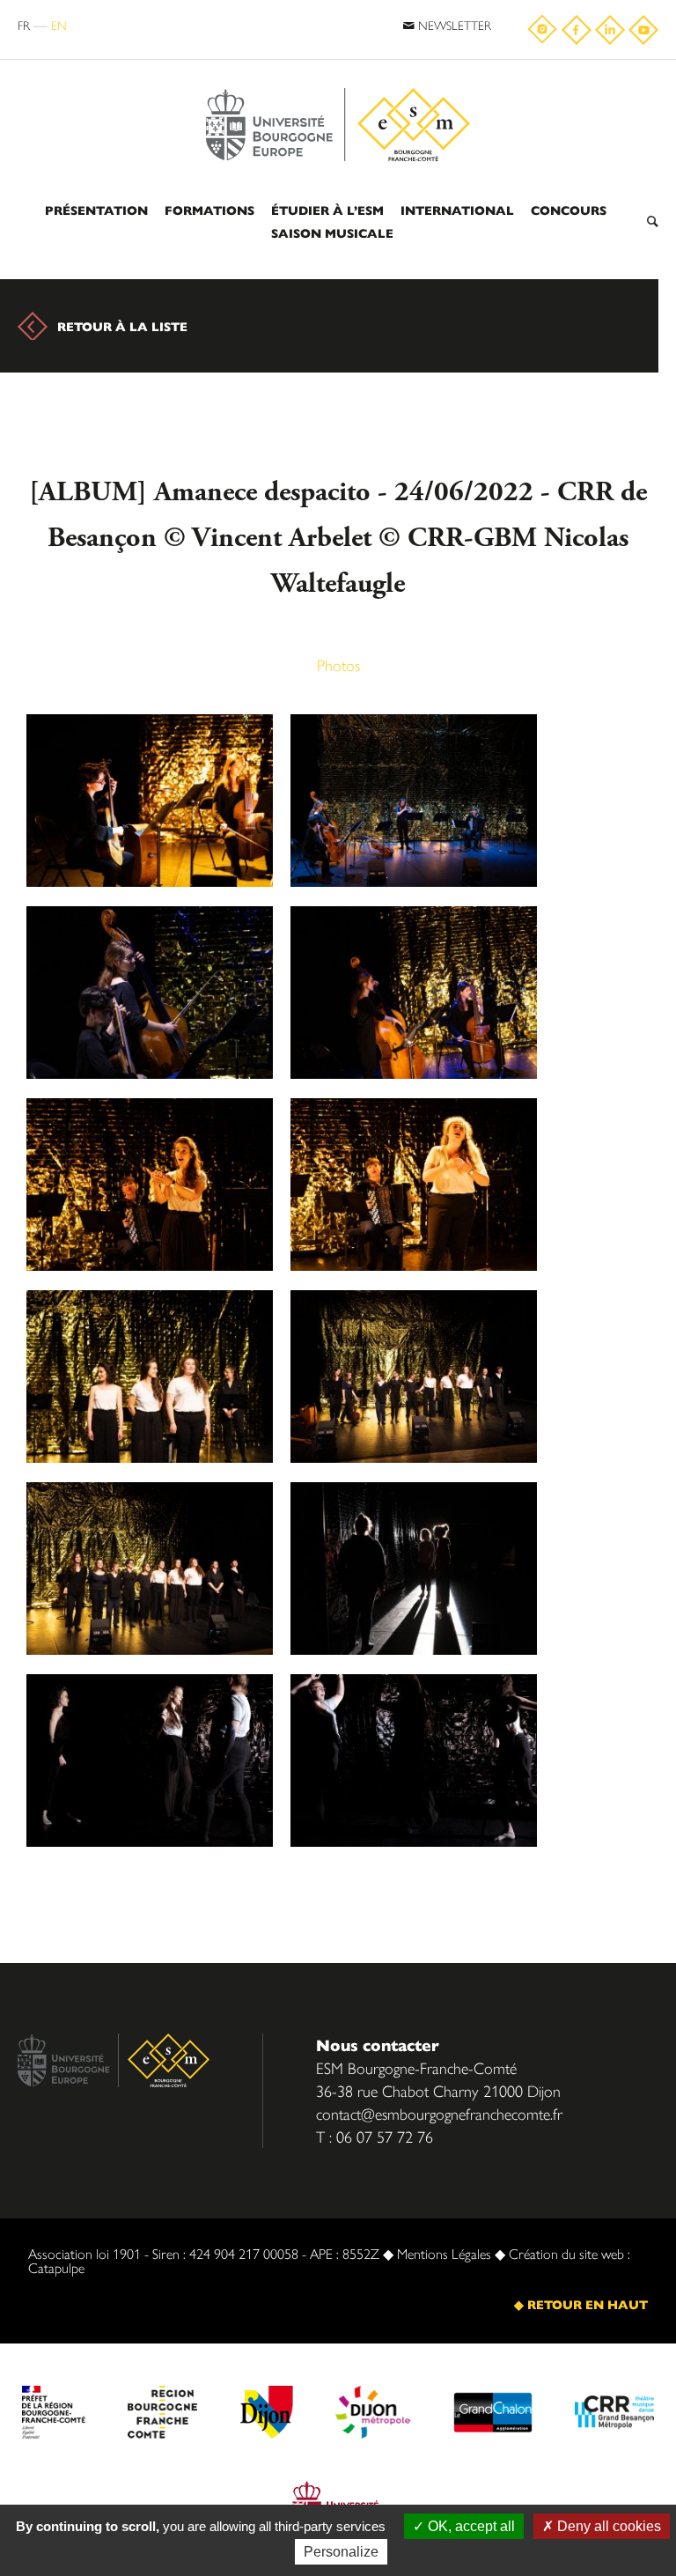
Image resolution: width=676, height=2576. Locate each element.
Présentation (96, 210)
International (457, 210)
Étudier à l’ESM (327, 210)
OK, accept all (470, 2526)
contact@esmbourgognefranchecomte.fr (439, 2113)
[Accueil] (338, 81)
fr (24, 25)
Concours (569, 210)
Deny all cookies (607, 2526)
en (59, 25)
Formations (209, 210)
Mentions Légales (444, 2253)
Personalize (341, 2552)
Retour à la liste (122, 326)
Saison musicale (332, 233)
